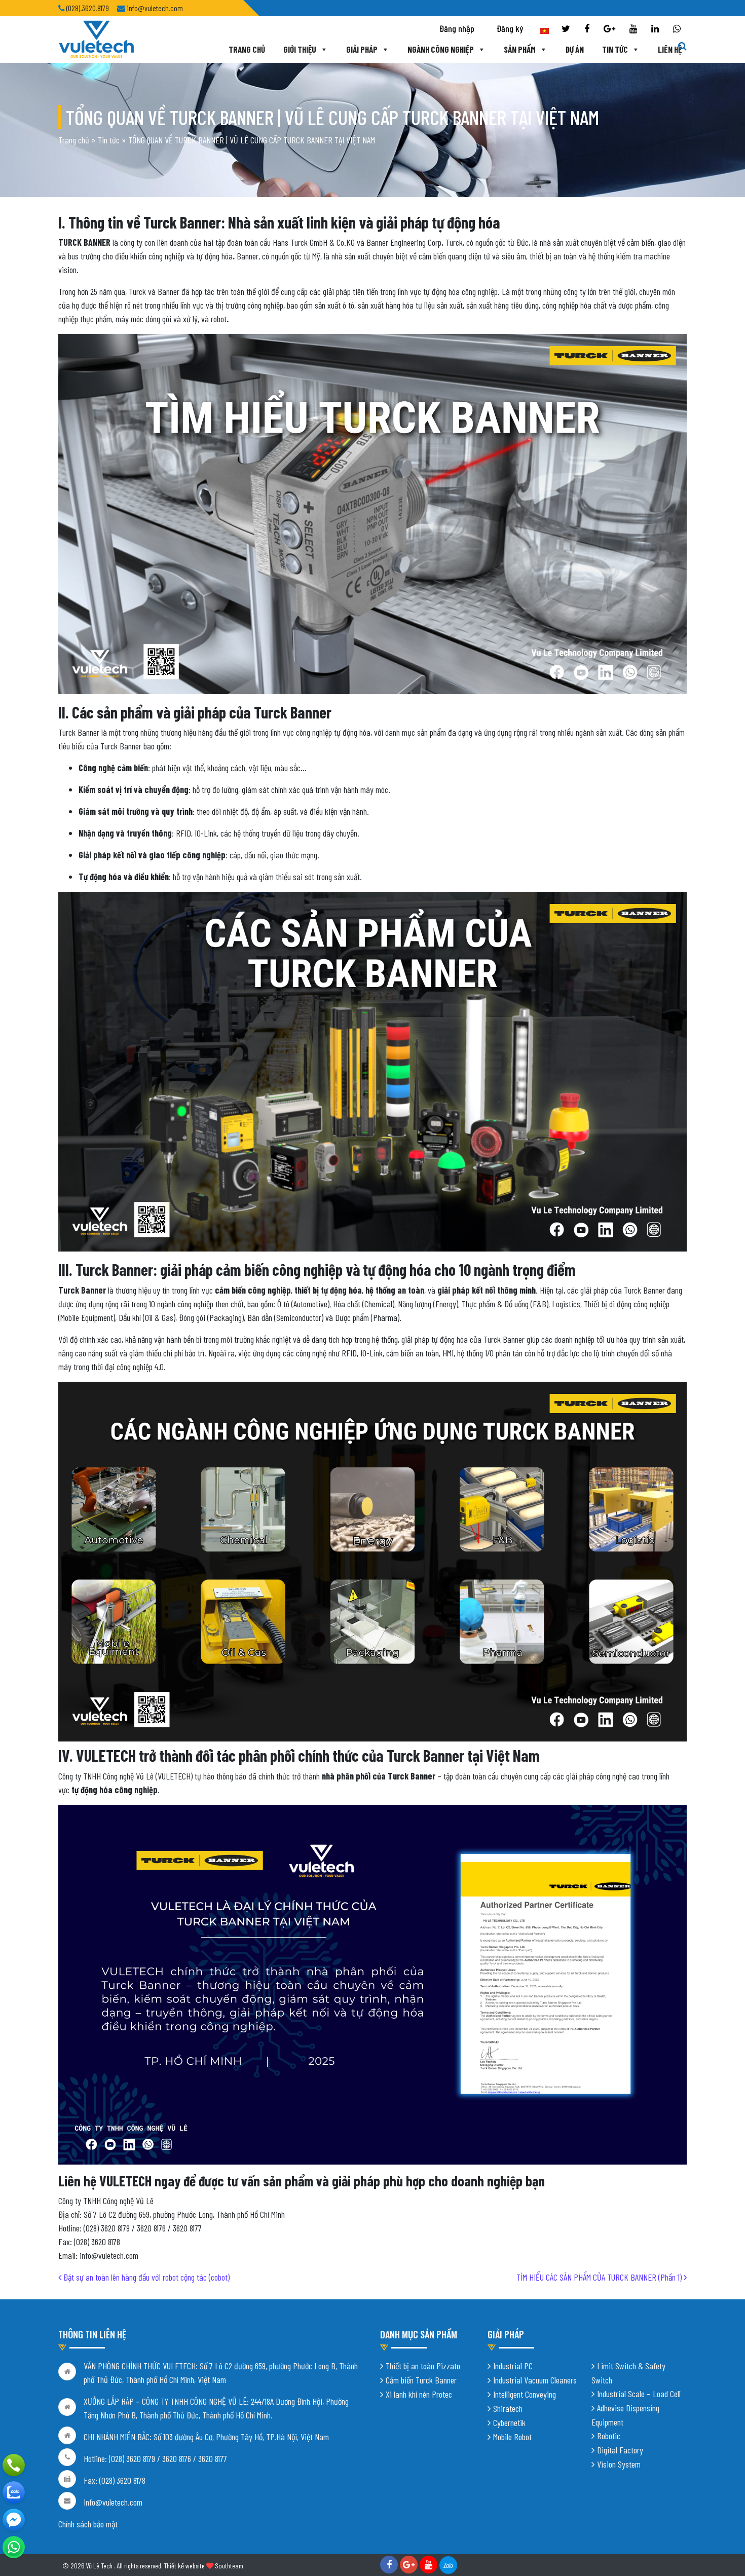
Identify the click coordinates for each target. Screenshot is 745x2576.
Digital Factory (620, 2450)
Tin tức (615, 49)
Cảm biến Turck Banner (421, 2380)
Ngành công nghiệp (441, 49)
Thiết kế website (184, 2566)
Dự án (575, 49)
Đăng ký (510, 28)
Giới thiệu (300, 49)
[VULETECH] (14, 2492)
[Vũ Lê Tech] (96, 39)
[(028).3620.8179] (14, 2465)
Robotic (609, 2436)
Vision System (619, 2464)
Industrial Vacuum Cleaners (535, 2380)
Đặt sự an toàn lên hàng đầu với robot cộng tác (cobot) (145, 2277)
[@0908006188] (14, 2547)
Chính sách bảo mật (88, 2524)
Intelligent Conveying (525, 2394)
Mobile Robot (512, 2437)
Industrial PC (513, 2366)
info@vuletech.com (113, 2502)
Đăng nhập (457, 28)
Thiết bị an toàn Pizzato (423, 2366)
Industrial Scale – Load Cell (639, 2394)
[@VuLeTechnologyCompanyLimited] (14, 2520)
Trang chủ (247, 49)
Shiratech (508, 2408)
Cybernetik (509, 2422)
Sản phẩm (520, 49)
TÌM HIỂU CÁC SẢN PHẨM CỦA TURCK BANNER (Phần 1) (600, 2277)
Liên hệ (670, 49)
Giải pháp (362, 49)
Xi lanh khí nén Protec (419, 2394)
